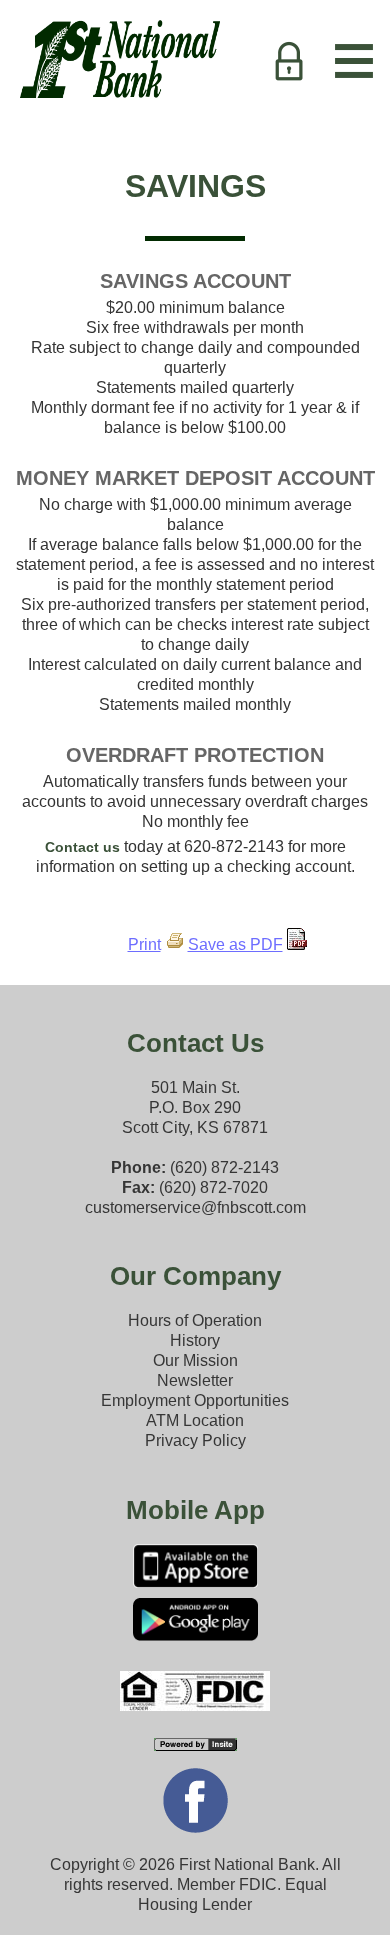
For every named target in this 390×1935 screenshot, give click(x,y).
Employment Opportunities (195, 1400)
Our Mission (195, 1360)
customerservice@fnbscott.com (195, 1207)
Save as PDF (235, 944)
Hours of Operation (195, 1320)
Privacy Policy (195, 1440)
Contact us (82, 847)
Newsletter (195, 1380)
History (195, 1340)
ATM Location (195, 1420)
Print (144, 944)
